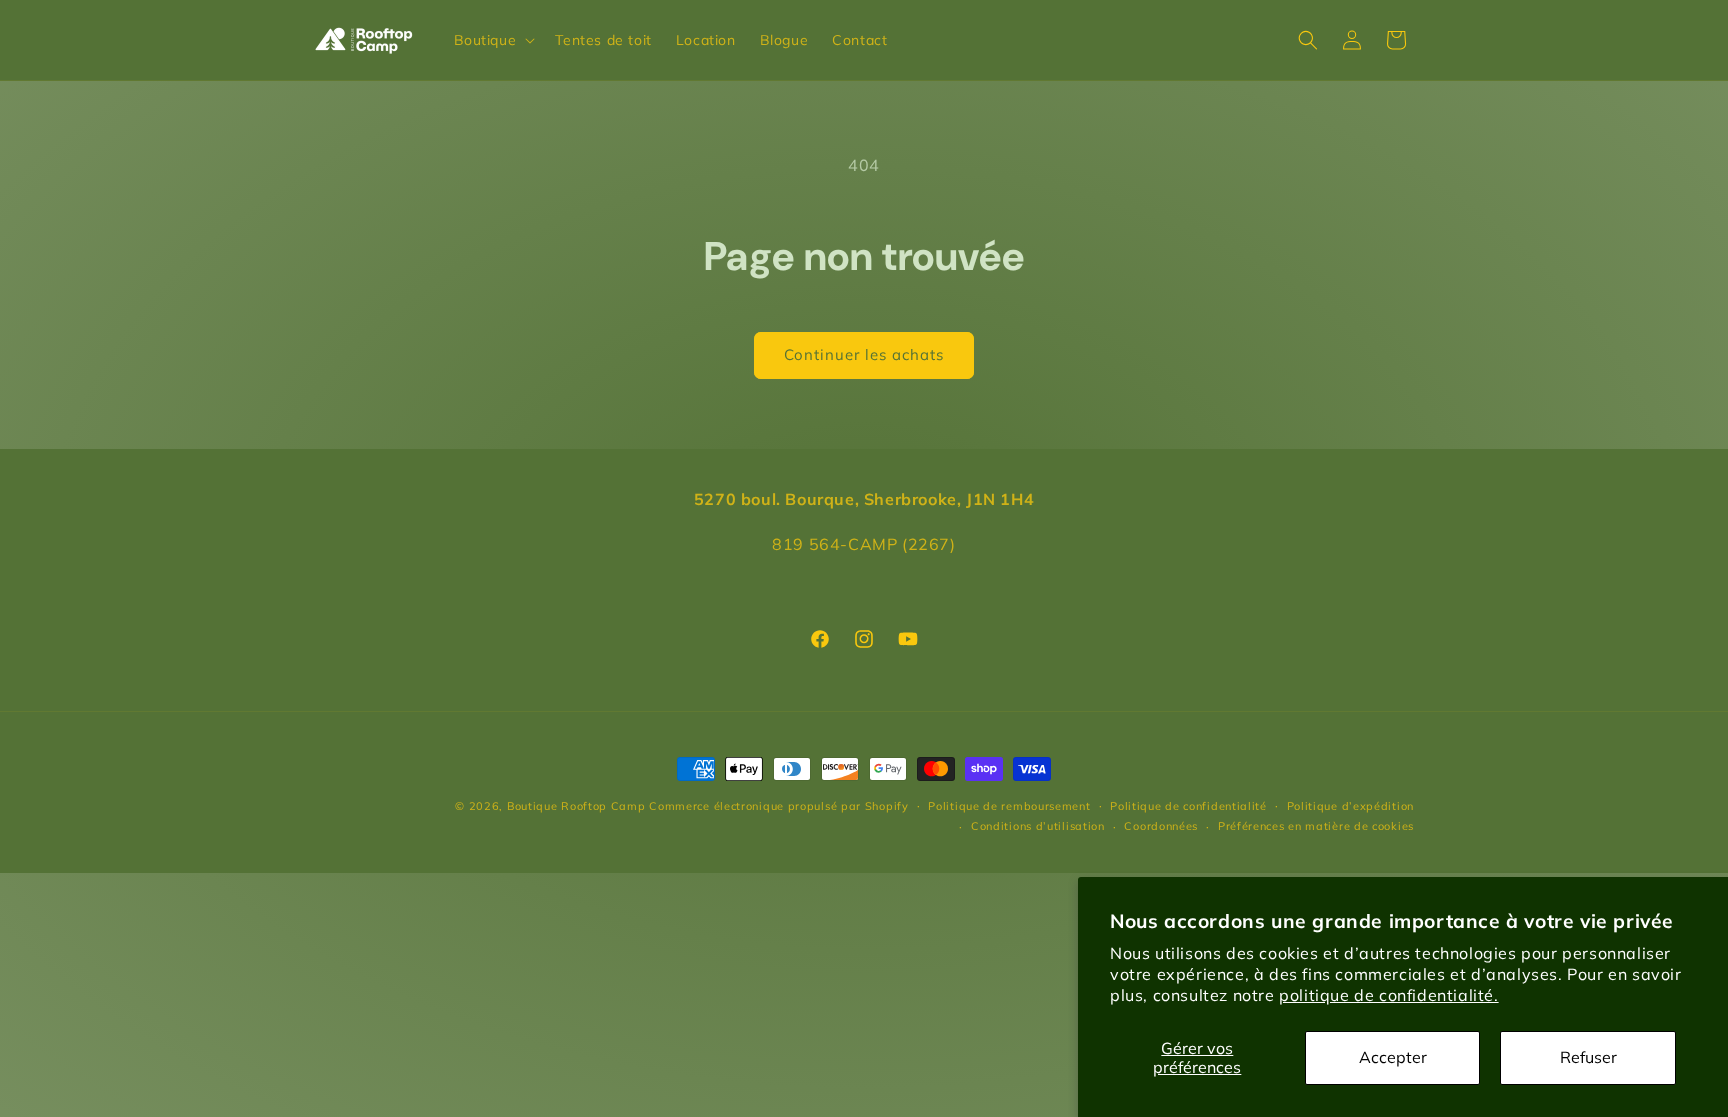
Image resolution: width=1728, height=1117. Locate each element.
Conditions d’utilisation (1038, 826)
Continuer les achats (864, 354)
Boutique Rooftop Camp (576, 806)
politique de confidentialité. (1388, 995)
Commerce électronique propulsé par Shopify (778, 806)
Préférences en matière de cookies (1316, 826)
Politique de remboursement (1009, 806)
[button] (493, 40)
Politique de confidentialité (1188, 806)
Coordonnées (1161, 826)
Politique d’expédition (1350, 806)
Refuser (1588, 1057)
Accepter (1393, 1057)
